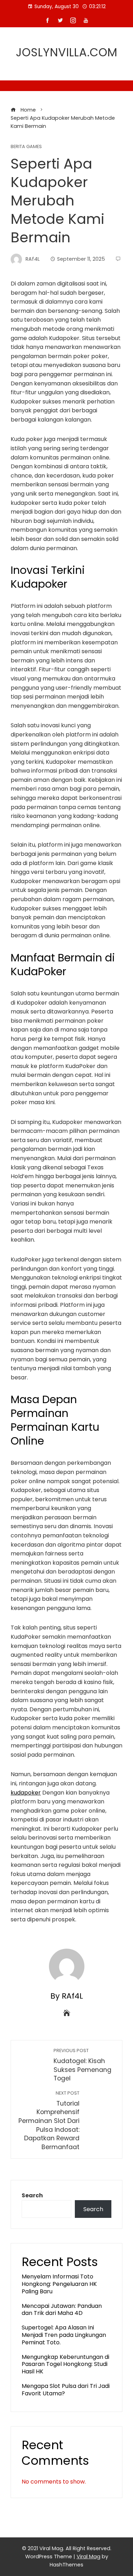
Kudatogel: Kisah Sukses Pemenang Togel (82, 2065)
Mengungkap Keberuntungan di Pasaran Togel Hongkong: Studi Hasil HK (65, 2364)
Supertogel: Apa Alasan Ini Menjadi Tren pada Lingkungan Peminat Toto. (64, 2335)
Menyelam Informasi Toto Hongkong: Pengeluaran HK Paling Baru (59, 2284)
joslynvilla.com (67, 52)
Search (32, 2195)
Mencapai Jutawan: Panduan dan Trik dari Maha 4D (62, 2310)
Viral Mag (88, 2557)
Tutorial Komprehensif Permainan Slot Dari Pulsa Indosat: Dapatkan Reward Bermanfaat (49, 2121)
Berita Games (26, 147)
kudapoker (26, 1793)
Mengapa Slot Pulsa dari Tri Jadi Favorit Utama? (66, 2390)
